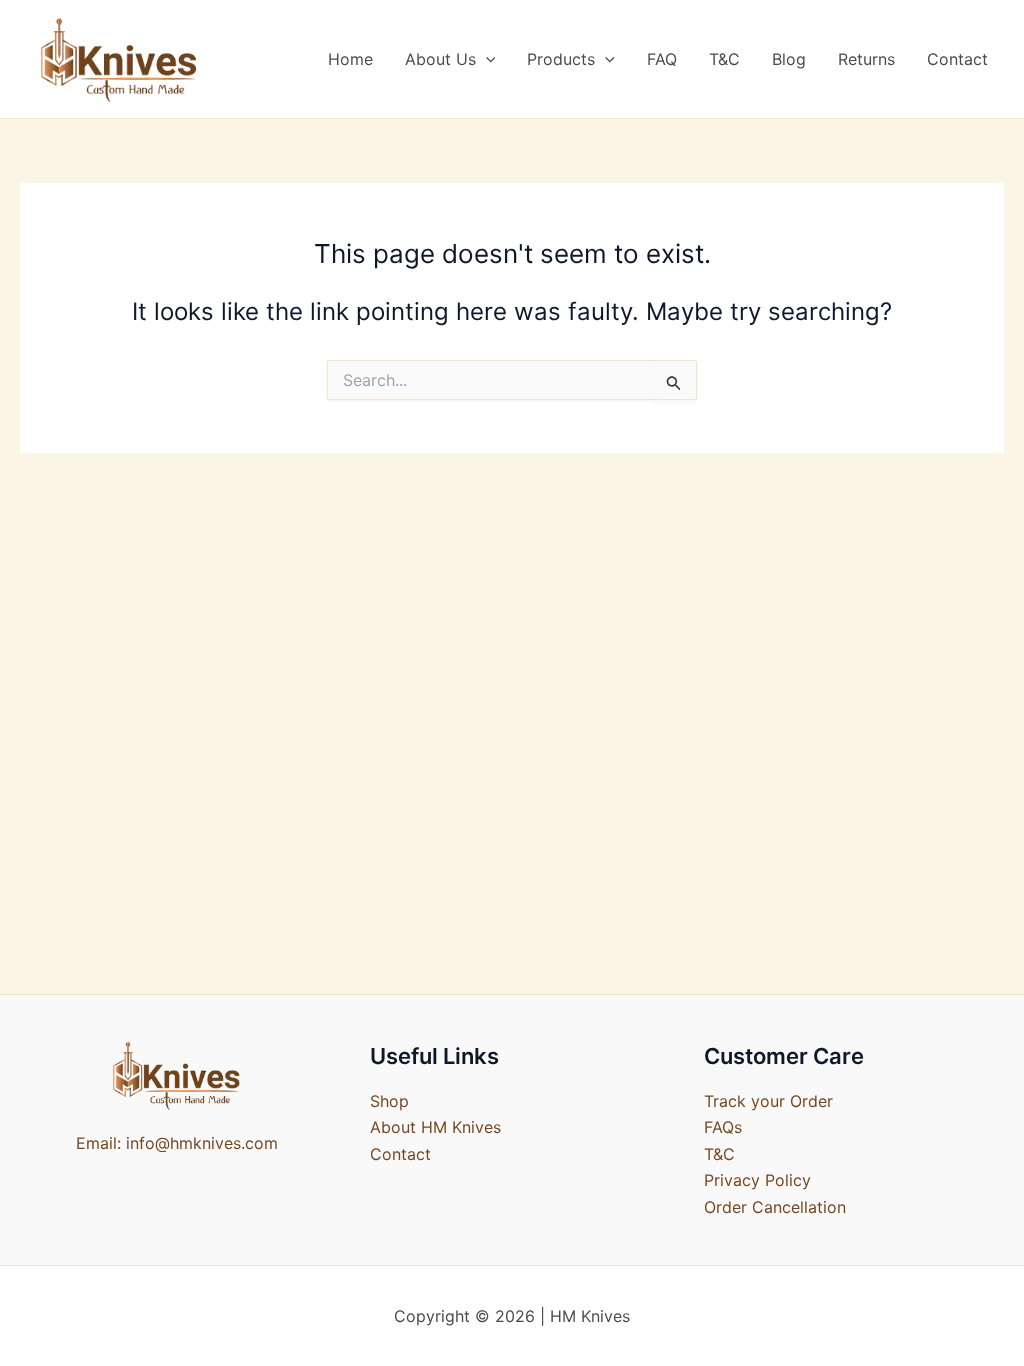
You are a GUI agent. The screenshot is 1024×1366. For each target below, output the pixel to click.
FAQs (723, 1127)
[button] (486, 59)
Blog (789, 59)
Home (350, 59)
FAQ (662, 59)
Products (561, 59)
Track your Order (768, 1101)
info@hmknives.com (202, 1143)
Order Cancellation (775, 1207)
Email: (98, 1143)
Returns (866, 59)
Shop (389, 1101)
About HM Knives (435, 1127)
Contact (957, 59)
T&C (724, 59)
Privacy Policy (757, 1180)
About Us (440, 59)
